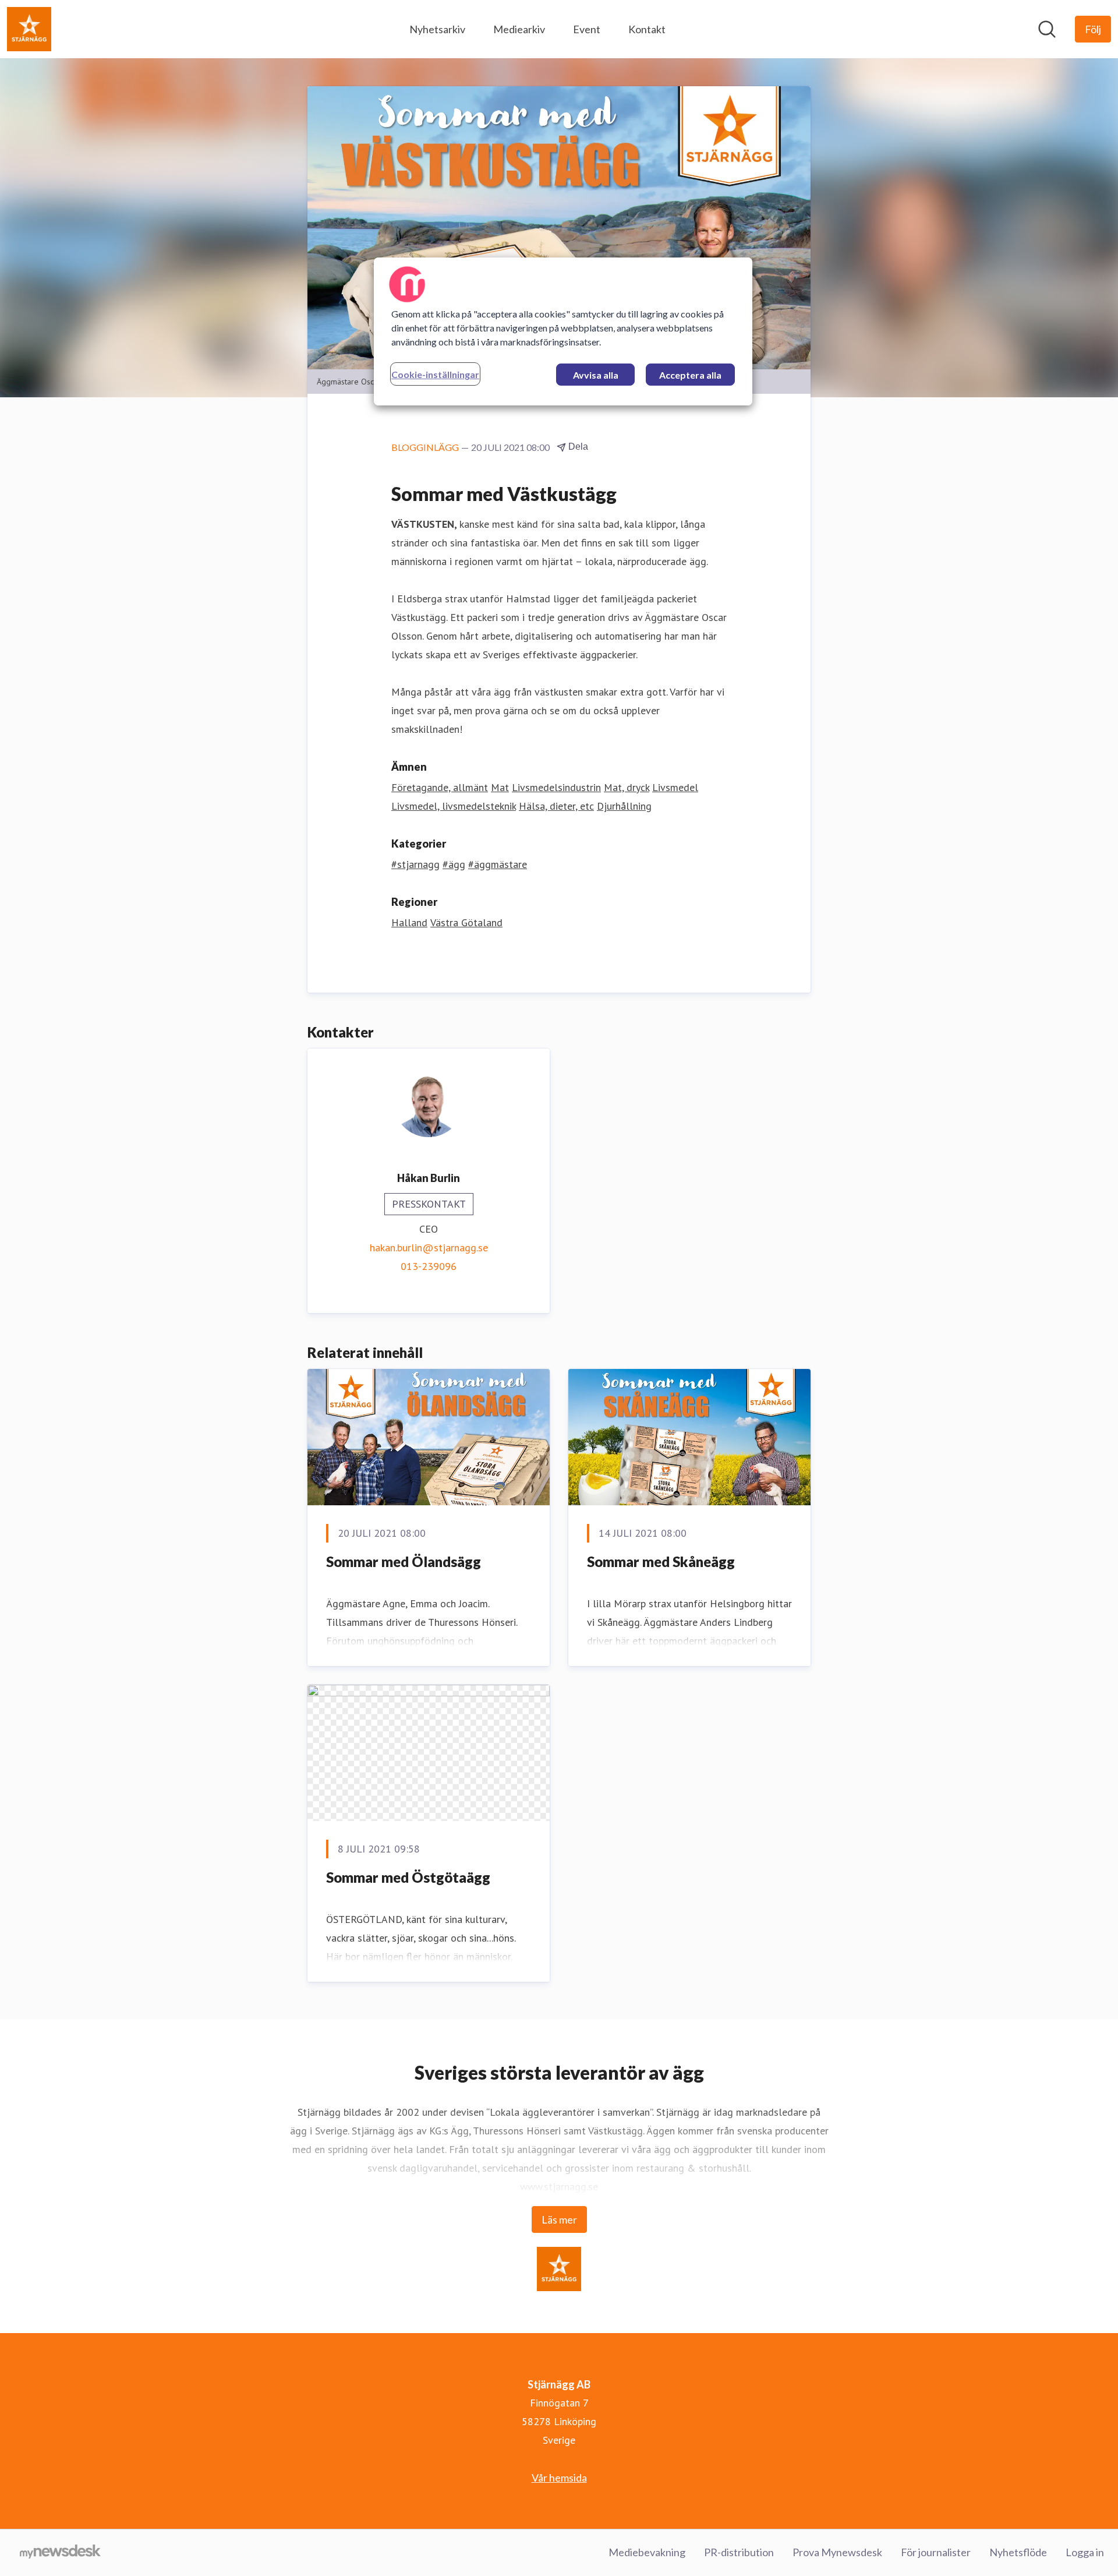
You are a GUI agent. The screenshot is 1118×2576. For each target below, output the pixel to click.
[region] (563, 331)
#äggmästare (498, 864)
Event (587, 29)
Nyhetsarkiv (437, 29)
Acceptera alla (690, 375)
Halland (409, 922)
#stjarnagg (415, 864)
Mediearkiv (519, 29)
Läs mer (559, 2219)
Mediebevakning (647, 2552)
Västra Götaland (466, 922)
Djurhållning (624, 806)
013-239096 (429, 1266)
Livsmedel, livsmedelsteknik (454, 806)
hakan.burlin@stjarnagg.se (429, 1248)
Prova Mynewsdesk (837, 2552)
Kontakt (647, 29)
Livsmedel (675, 787)
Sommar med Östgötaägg (408, 1877)
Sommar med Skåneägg (661, 1562)
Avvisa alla (596, 375)
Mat (500, 787)
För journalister (936, 2552)
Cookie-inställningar (435, 374)
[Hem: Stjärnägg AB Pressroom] (29, 29)
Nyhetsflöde (1018, 2552)
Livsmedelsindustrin (556, 787)
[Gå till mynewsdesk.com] (60, 2553)
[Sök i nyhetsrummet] (1047, 29)
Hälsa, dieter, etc (556, 806)
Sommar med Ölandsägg (404, 1562)
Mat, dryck (627, 787)
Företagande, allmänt (440, 787)
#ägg (454, 864)
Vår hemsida (559, 2478)
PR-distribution (739, 2552)
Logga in (1085, 2552)
